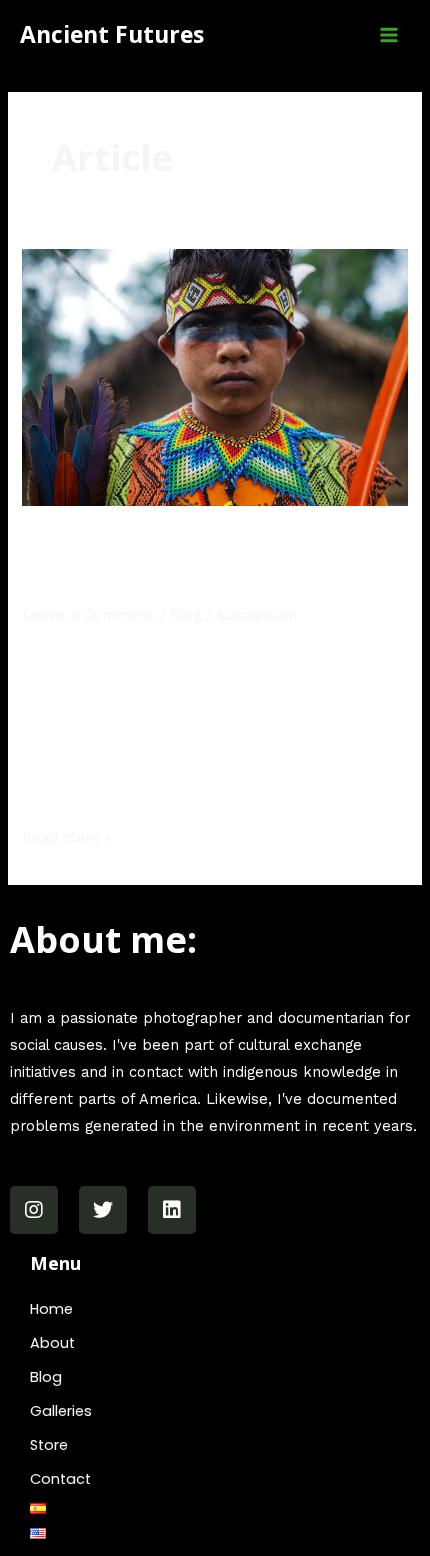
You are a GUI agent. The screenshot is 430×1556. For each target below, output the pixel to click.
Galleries (61, 1411)
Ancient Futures (112, 34)
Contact (60, 1479)
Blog (185, 615)
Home (51, 1309)
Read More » (67, 836)
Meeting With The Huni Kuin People (212, 563)
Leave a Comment (88, 615)
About (52, 1343)
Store (49, 1445)
